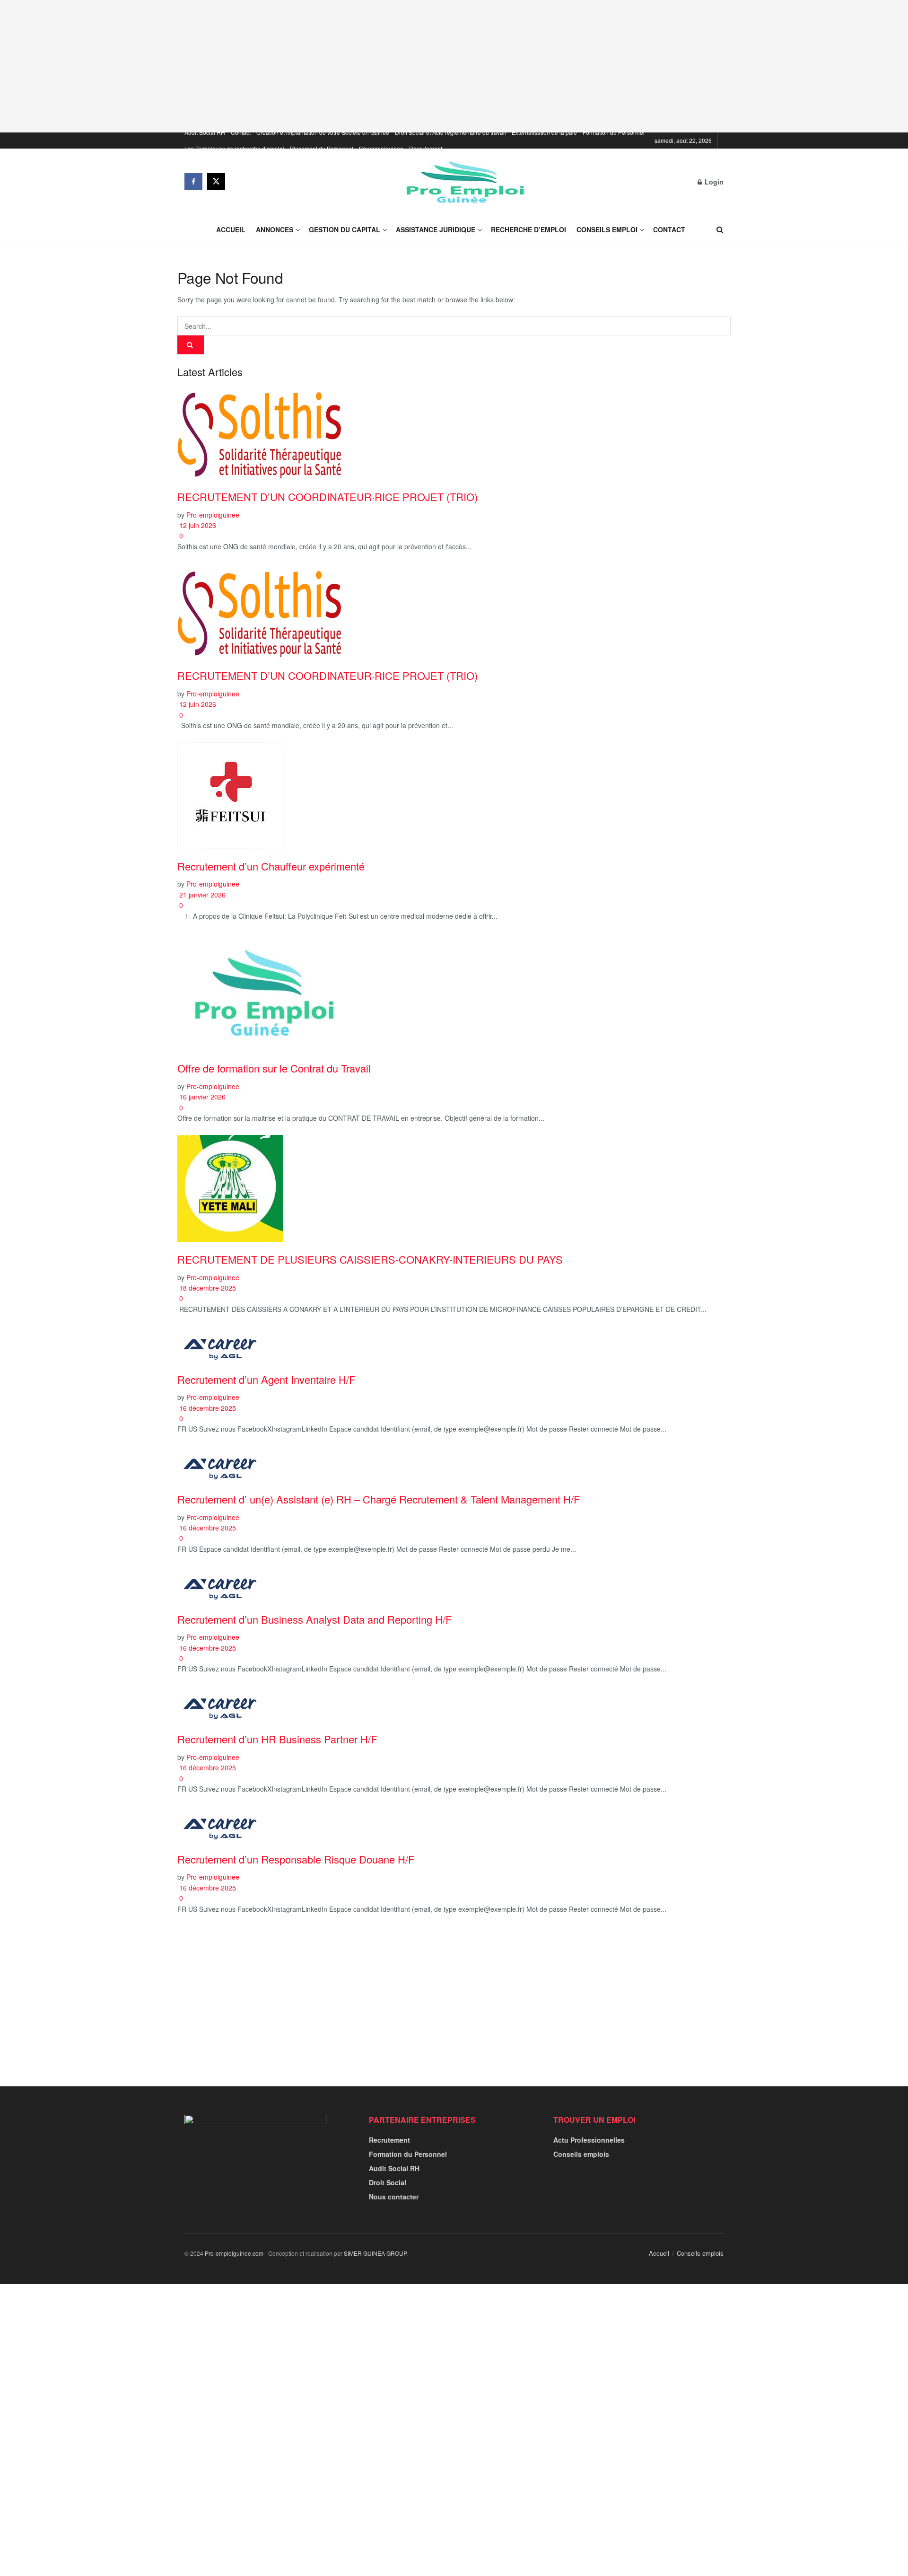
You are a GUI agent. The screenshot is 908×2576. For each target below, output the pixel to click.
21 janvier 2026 (201, 895)
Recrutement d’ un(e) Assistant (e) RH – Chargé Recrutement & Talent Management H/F (379, 1499)
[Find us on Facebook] (193, 182)
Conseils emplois (581, 2154)
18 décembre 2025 (207, 1288)
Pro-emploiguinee (213, 515)
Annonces (275, 229)
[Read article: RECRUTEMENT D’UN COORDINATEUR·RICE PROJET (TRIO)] (454, 432)
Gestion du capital (345, 229)
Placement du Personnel (322, 148)
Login (713, 182)
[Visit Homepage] (462, 182)
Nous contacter (394, 2197)
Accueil (231, 229)
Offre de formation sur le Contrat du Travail (274, 1068)
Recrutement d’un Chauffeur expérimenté (271, 866)
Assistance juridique (436, 229)
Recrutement (426, 148)
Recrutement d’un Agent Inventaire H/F (266, 1379)
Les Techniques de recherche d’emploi (234, 148)
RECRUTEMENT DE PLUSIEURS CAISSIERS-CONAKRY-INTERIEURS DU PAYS (370, 1259)
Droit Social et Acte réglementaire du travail (450, 132)
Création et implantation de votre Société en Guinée (323, 132)
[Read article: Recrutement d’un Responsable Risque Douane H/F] (454, 1824)
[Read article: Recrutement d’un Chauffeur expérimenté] (454, 796)
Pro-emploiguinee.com (234, 2253)
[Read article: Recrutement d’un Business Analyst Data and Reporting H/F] (454, 1584)
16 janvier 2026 (201, 1097)
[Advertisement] (454, 66)
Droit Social (388, 2182)
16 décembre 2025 (207, 1408)
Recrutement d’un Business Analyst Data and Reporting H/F (314, 1619)
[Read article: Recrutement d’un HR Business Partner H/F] (454, 1704)
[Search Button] (720, 229)
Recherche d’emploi (528, 229)
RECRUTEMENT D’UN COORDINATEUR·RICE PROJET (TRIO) (327, 497)
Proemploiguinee (381, 148)
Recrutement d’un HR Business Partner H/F (277, 1739)
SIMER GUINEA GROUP (375, 2253)
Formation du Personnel (614, 132)
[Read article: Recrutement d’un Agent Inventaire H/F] (454, 1344)
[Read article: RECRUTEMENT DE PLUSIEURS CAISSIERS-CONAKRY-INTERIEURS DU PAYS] (454, 1188)
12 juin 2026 (197, 525)
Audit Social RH (205, 132)
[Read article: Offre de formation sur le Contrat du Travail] (454, 992)
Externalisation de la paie (544, 132)
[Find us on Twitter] (216, 182)
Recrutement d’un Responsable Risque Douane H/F (296, 1859)
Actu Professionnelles (589, 2140)
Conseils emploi (607, 229)
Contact (241, 132)
